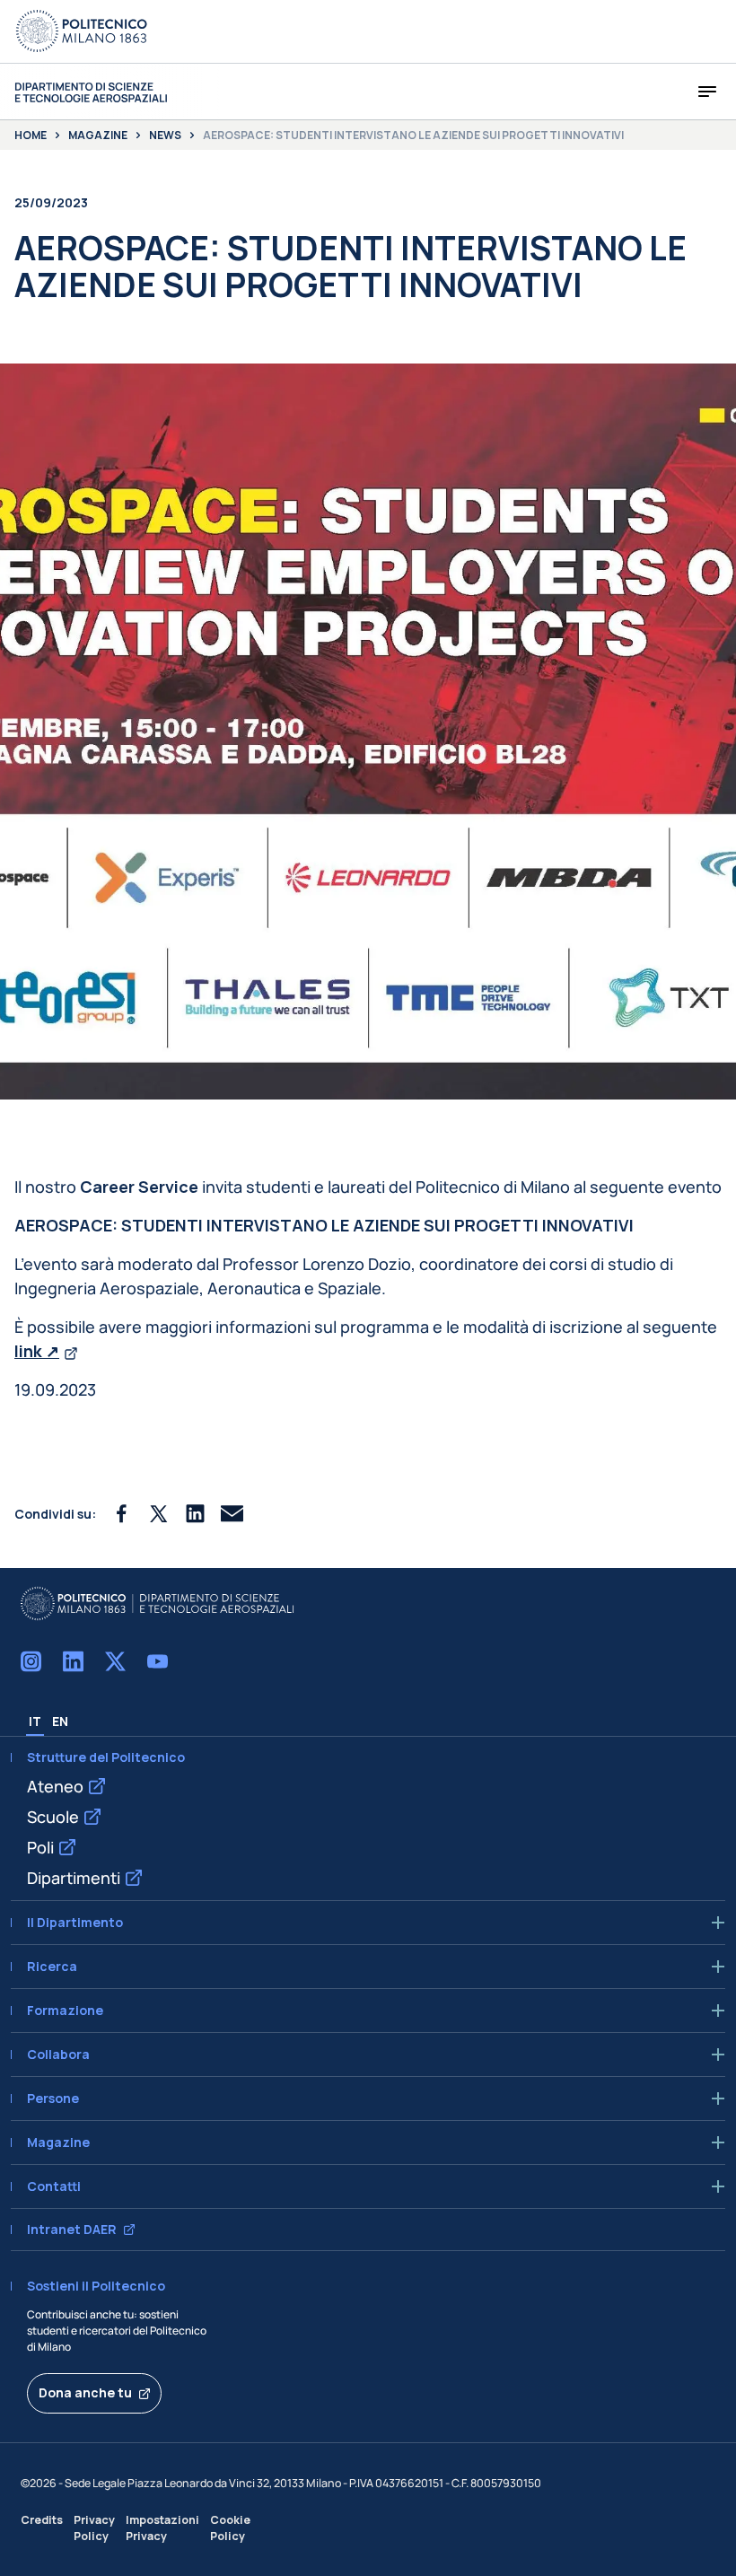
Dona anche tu (85, 2392)
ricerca (52, 1967)
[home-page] (91, 92)
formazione (65, 2011)
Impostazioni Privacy (162, 2528)
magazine (58, 2142)
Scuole (53, 1817)
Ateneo (55, 1786)
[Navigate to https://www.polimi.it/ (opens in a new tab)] (82, 31)
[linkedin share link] (195, 1514)
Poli (40, 1847)
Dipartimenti (74, 1878)
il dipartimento (75, 1923)
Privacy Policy (94, 2528)
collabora (58, 2055)
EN (60, 1721)
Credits (42, 2520)
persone (53, 2098)
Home (31, 136)
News (165, 136)
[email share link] (232, 1514)
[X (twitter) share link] (158, 1514)
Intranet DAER (72, 2230)
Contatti (54, 2186)
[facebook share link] (122, 1514)
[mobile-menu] (707, 92)
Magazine (98, 136)
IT (35, 1721)
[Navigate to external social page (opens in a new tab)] (31, 1661)
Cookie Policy (230, 2528)
